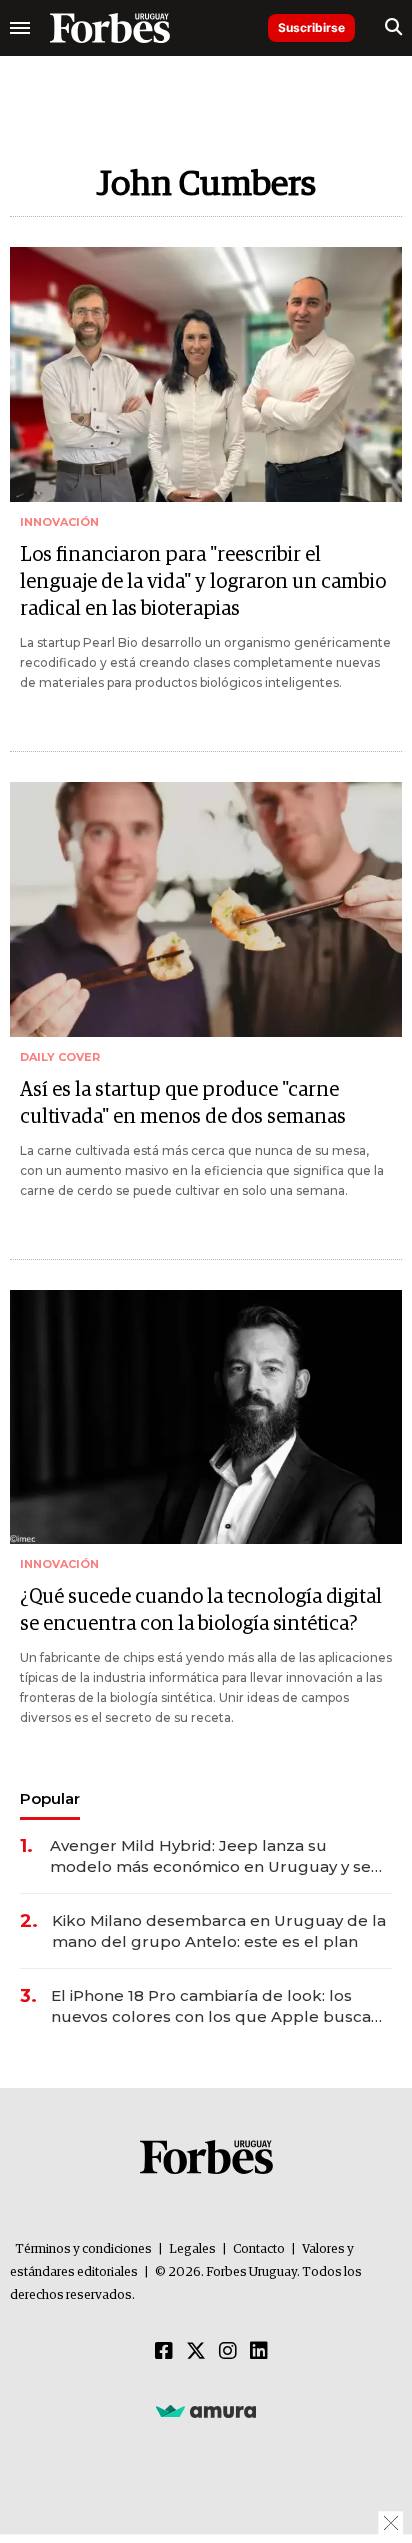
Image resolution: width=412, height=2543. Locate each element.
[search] (393, 28)
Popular (50, 1798)
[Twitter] (196, 2352)
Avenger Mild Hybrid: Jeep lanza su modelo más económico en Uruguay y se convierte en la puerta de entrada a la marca (210, 1856)
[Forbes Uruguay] (110, 28)
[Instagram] (228, 2352)
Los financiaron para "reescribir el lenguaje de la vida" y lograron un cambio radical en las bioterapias (203, 582)
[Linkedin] (259, 2352)
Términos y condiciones (83, 2249)
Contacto (259, 2249)
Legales (192, 2249)
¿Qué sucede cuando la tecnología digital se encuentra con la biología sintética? (201, 1610)
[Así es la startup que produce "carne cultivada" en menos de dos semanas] (206, 909)
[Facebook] (164, 2352)
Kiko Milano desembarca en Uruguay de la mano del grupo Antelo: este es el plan (219, 1931)
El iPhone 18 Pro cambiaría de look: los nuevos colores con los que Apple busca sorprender (211, 2006)
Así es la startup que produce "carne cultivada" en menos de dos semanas (183, 1103)
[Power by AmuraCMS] (206, 2411)
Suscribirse (311, 27)
